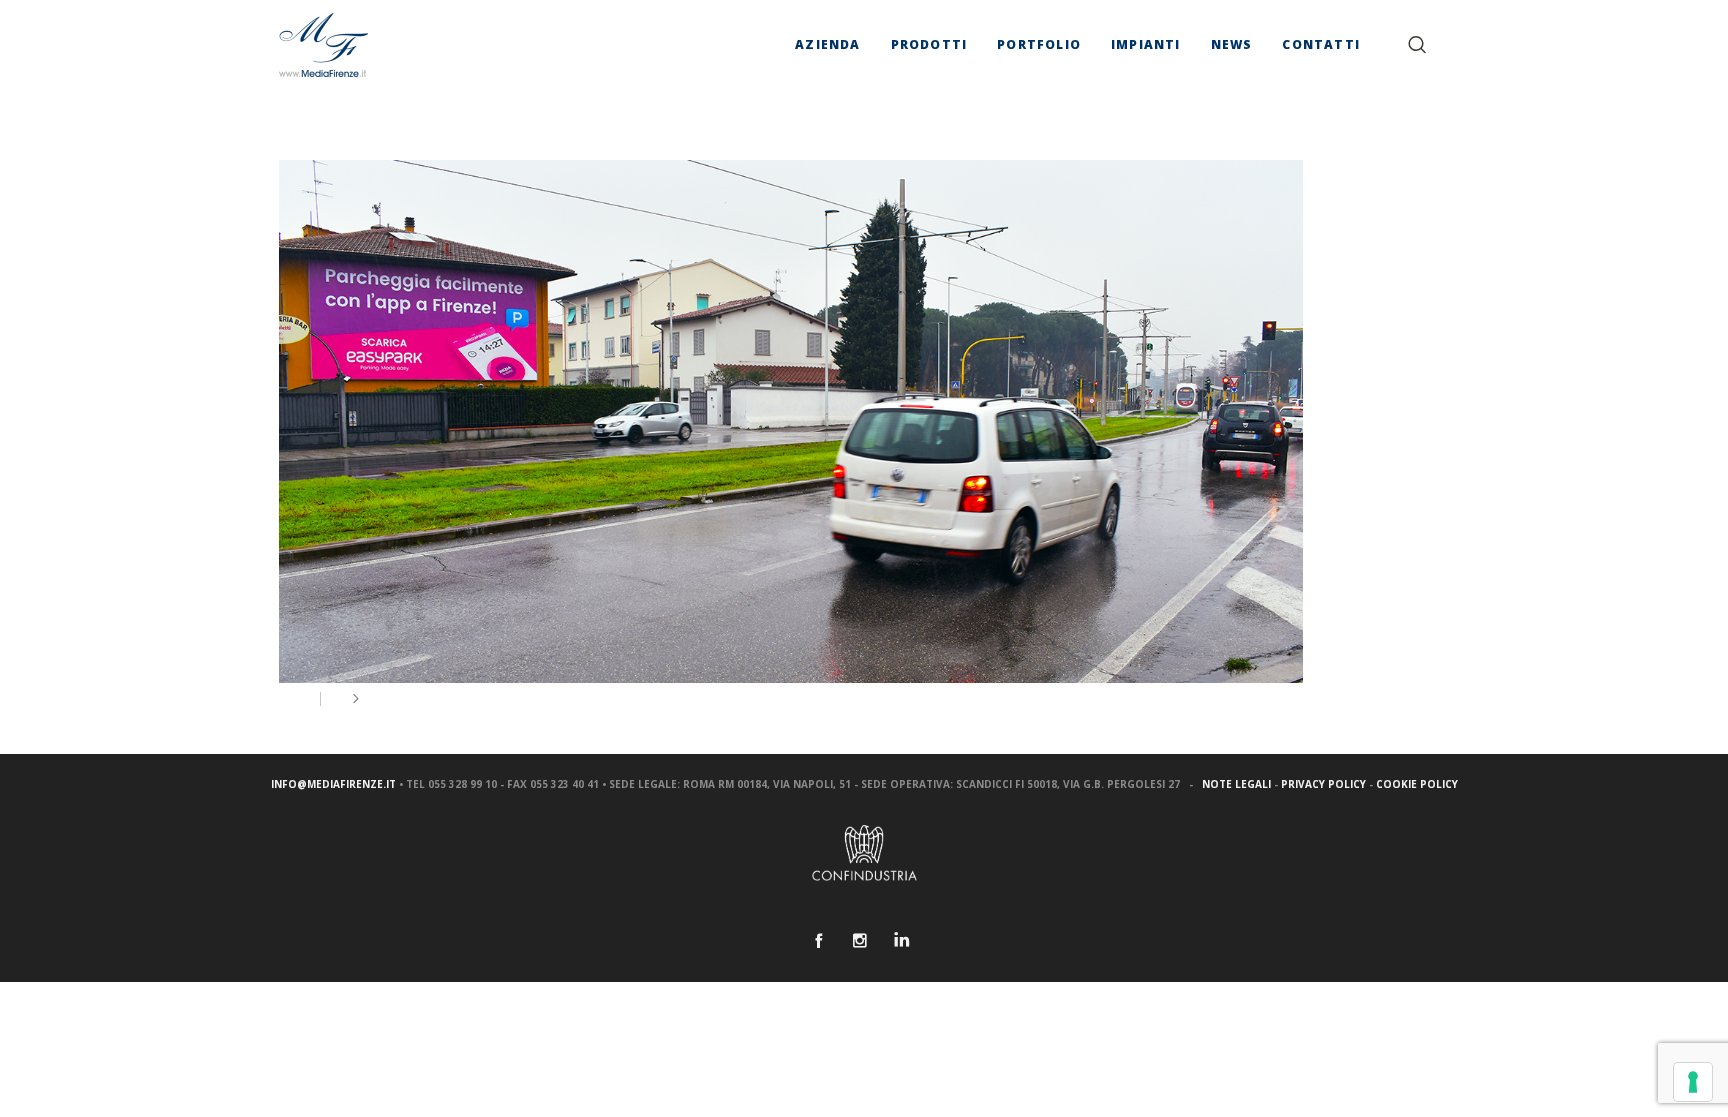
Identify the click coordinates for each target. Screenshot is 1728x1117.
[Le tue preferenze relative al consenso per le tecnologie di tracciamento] (1693, 1082)
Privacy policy (1323, 784)
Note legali (1236, 784)
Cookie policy (1417, 784)
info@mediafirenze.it (333, 784)
